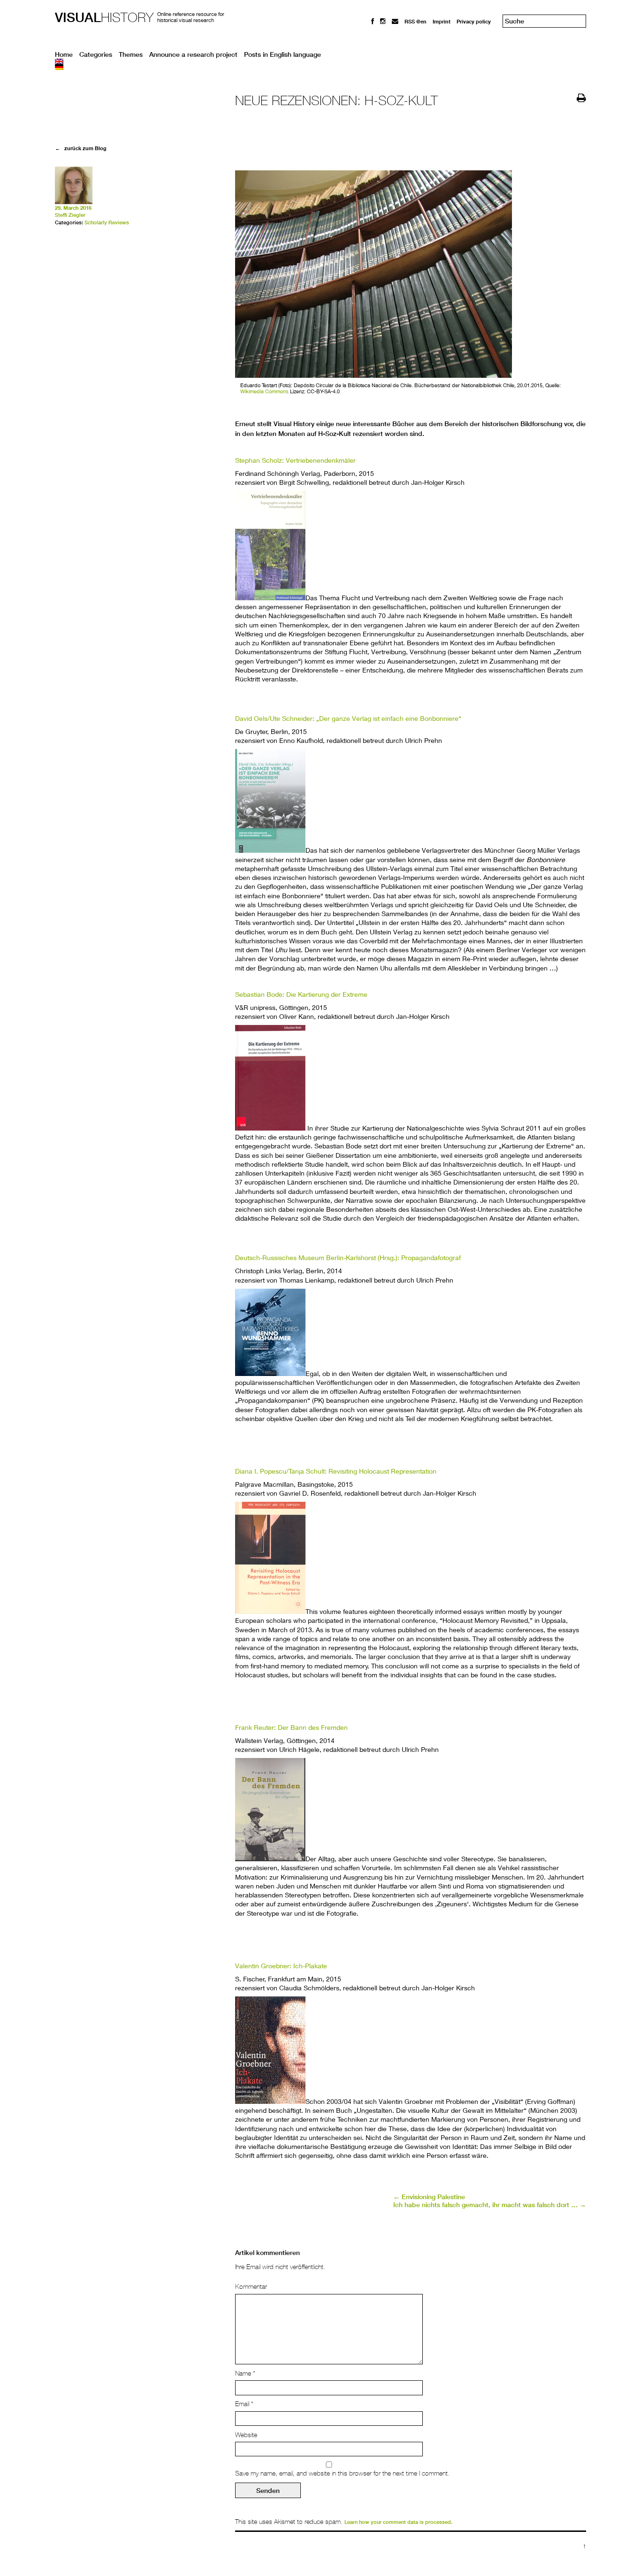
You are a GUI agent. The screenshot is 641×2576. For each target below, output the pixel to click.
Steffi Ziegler (70, 215)
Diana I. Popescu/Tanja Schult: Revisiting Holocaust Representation (336, 1471)
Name (245, 2373)
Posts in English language (282, 54)
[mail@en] (395, 21)
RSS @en (416, 21)
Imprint (442, 21)
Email (244, 2404)
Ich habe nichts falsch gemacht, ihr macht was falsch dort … (490, 2205)
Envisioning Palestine (429, 2197)
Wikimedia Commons (264, 391)
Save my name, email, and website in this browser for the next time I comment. (342, 2473)
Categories (96, 54)
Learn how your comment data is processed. (398, 2522)
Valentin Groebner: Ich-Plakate (281, 1966)
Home (64, 54)
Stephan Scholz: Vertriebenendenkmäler (295, 460)
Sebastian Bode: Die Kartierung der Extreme (301, 994)
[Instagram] (383, 21)
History (104, 17)
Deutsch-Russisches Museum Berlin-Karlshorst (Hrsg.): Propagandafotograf (348, 1257)
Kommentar (251, 2286)
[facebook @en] (373, 21)
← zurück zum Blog (81, 148)
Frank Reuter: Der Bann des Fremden (291, 1727)
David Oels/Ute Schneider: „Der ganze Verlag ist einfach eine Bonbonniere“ (348, 718)
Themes (131, 54)
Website (246, 2435)
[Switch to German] (320, 67)
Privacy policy (474, 21)
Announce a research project (193, 54)
